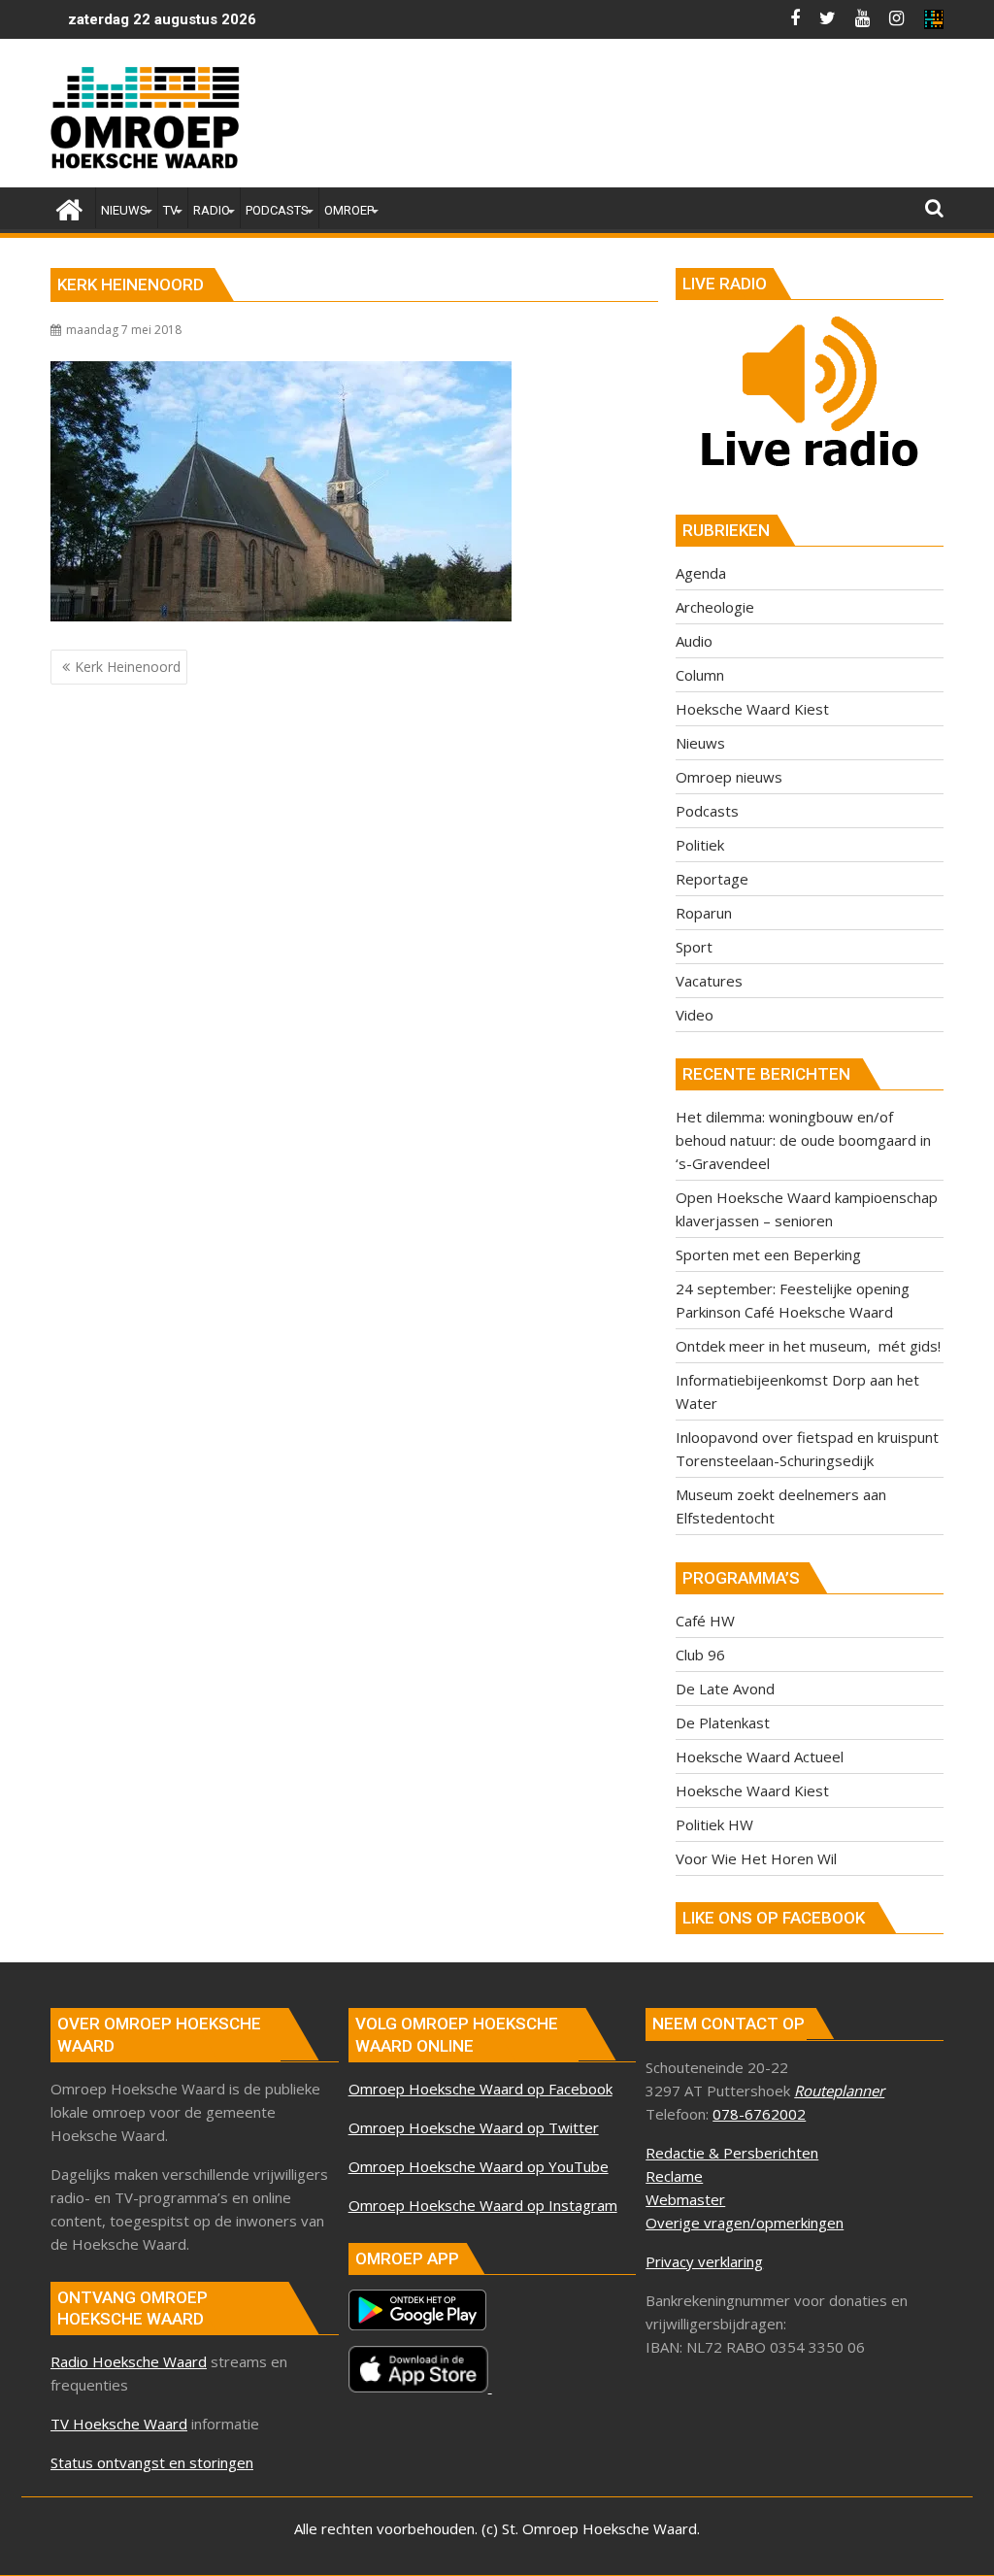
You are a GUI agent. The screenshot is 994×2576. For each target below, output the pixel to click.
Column (700, 675)
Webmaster (685, 2199)
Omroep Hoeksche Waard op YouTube (479, 2166)
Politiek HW (714, 1824)
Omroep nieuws (729, 777)
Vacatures (709, 981)
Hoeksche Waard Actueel (760, 1756)
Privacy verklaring (704, 2261)
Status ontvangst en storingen (152, 2462)
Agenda (701, 573)
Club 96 (700, 1655)
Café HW (705, 1621)
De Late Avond (725, 1689)
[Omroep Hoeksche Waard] (69, 207)
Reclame (674, 2176)
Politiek (700, 845)
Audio (694, 641)
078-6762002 (759, 2114)
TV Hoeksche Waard (119, 2424)
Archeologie (715, 607)
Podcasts (707, 811)
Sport (694, 947)
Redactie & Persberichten (732, 2153)
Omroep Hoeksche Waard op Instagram (483, 2205)
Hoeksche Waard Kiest (752, 709)
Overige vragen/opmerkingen (745, 2223)
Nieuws (700, 743)
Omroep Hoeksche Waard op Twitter (474, 2127)
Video (695, 1015)
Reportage (712, 879)
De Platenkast (723, 1723)
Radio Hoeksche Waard (129, 2361)
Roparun (704, 913)
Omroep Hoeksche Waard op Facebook (480, 2089)
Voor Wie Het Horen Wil (756, 1858)
